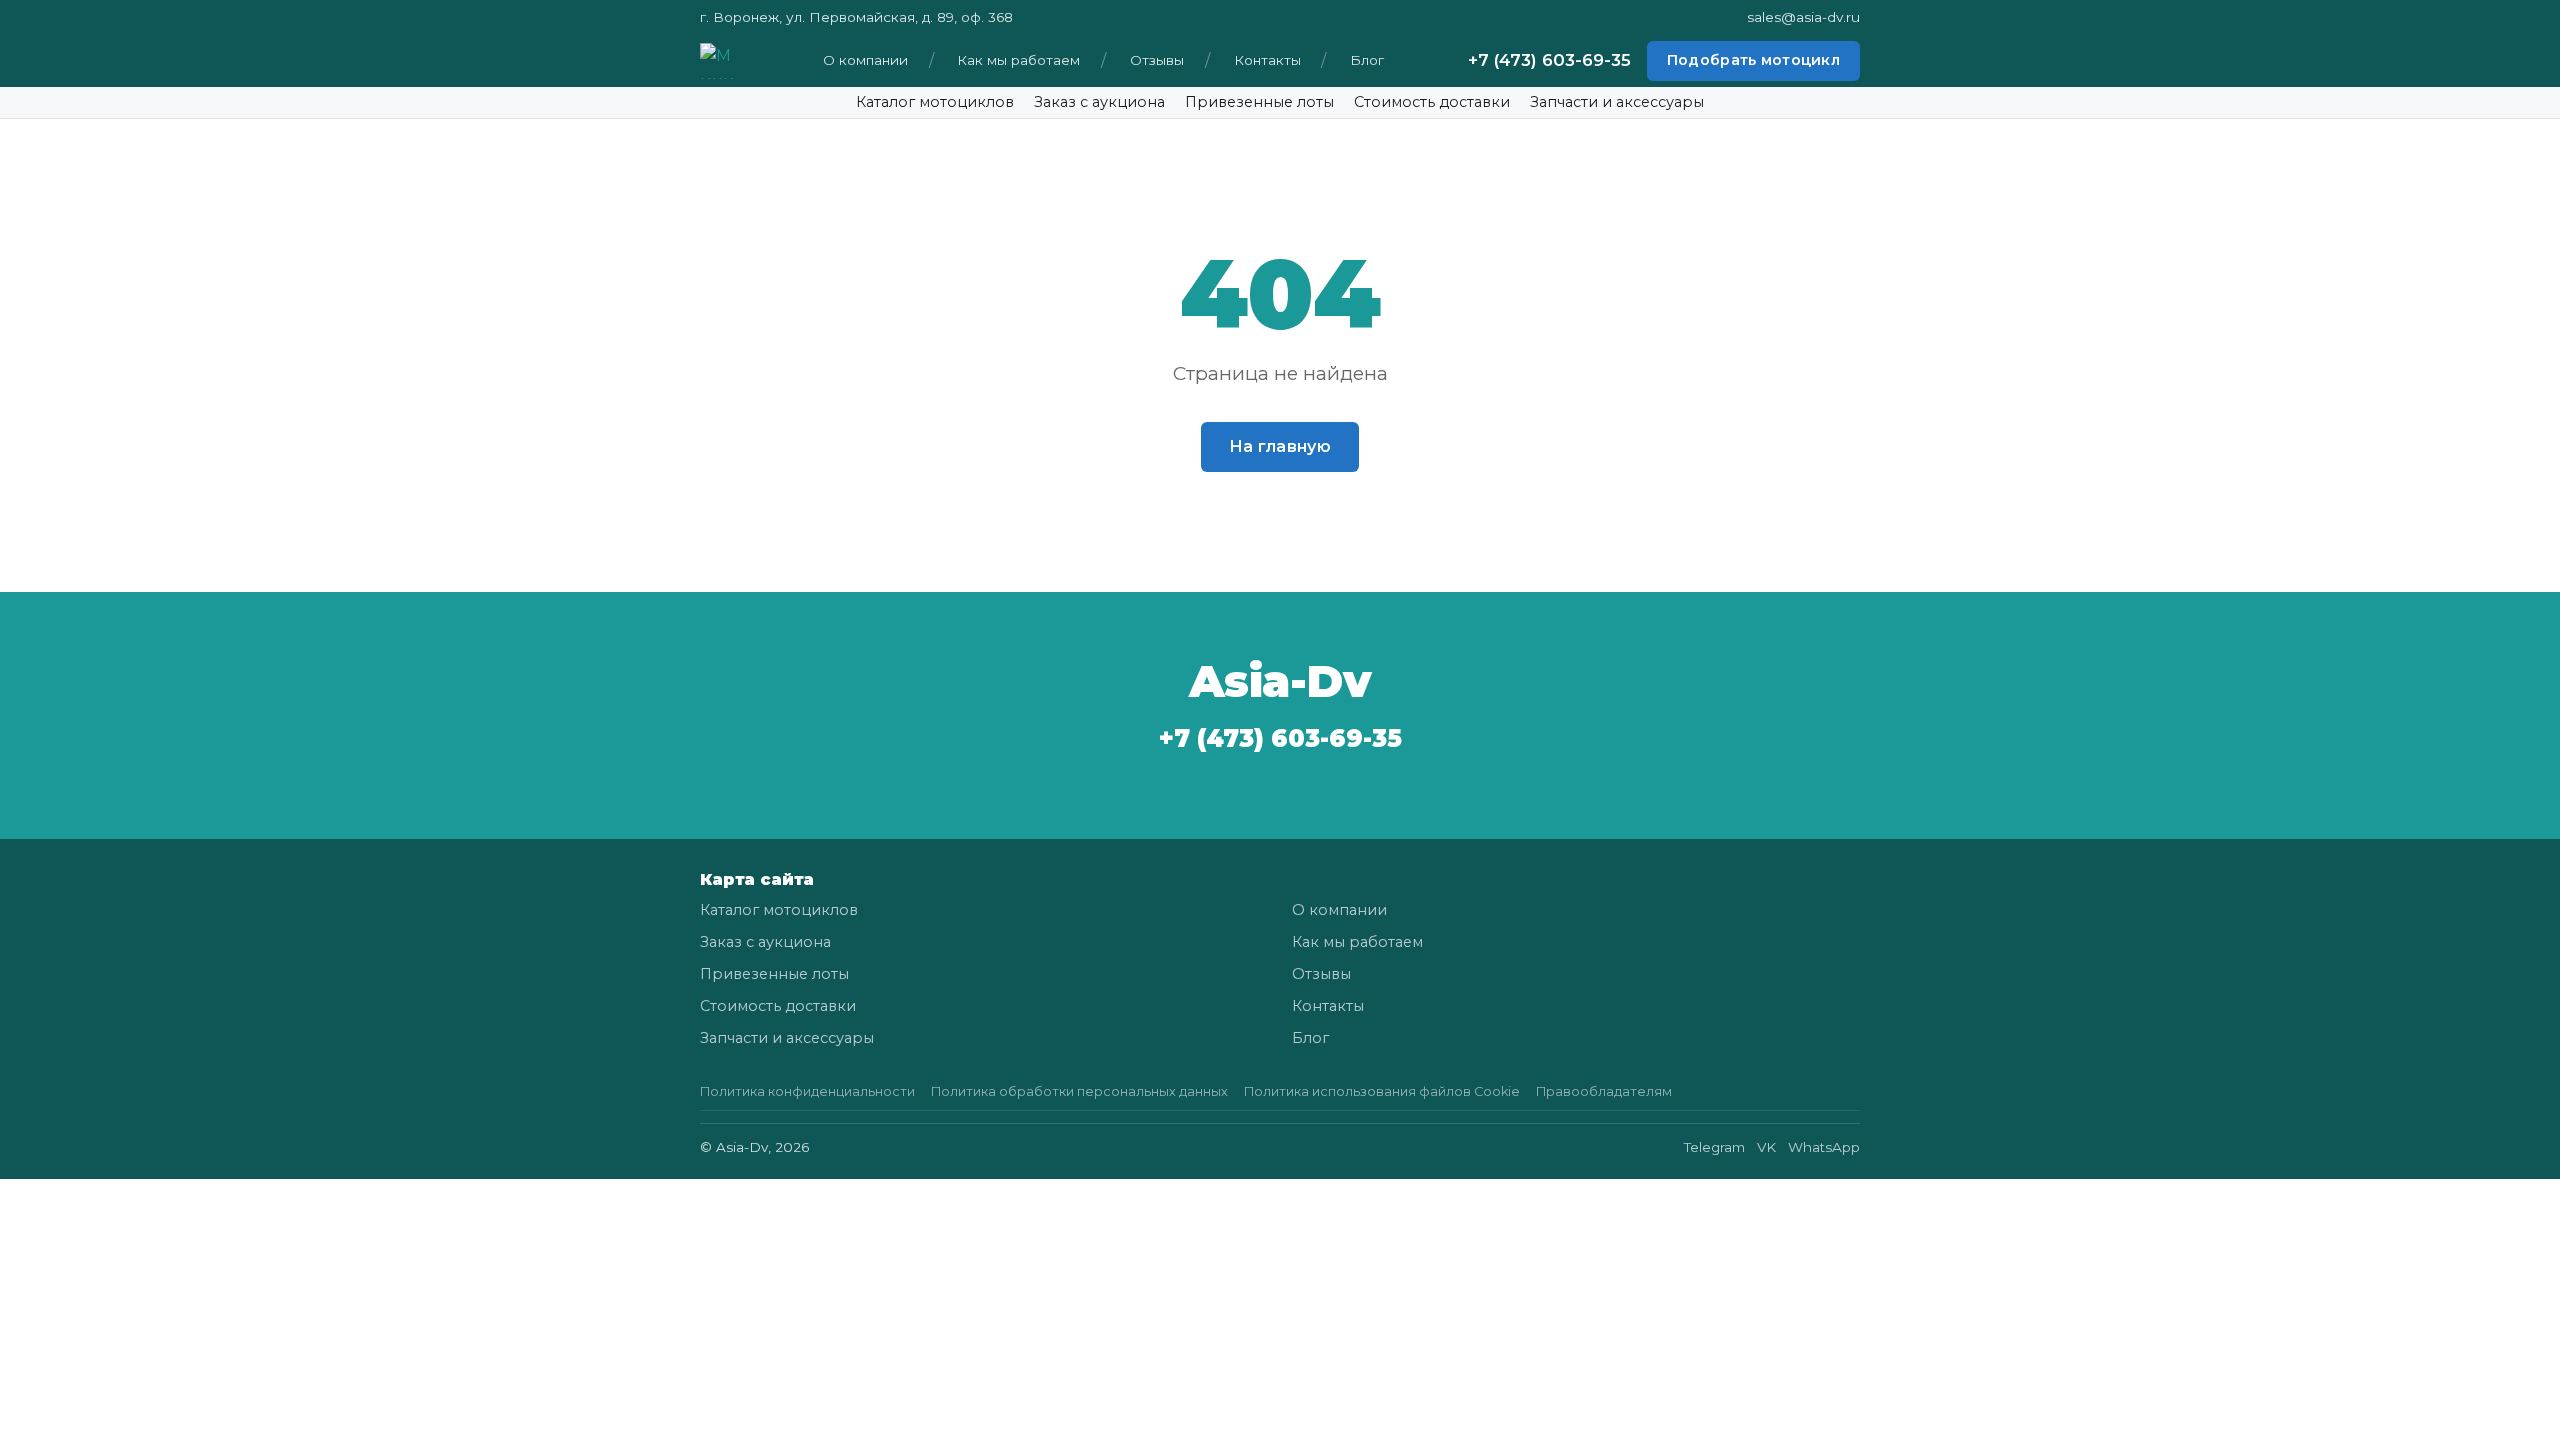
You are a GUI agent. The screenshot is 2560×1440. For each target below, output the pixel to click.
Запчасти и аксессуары (1617, 102)
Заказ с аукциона (1099, 102)
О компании (865, 60)
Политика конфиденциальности (807, 1091)
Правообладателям (1604, 1091)
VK (1766, 1147)
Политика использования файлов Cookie (1382, 1091)
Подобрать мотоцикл (1753, 60)
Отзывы (1157, 60)
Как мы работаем (1018, 60)
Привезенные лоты (1259, 102)
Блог (1367, 60)
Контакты (1267, 60)
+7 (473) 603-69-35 (1549, 60)
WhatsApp (1824, 1147)
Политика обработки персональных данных (1079, 1091)
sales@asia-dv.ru (1803, 17)
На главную (1280, 446)
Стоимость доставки (1432, 102)
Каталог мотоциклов (935, 102)
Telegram (1714, 1147)
